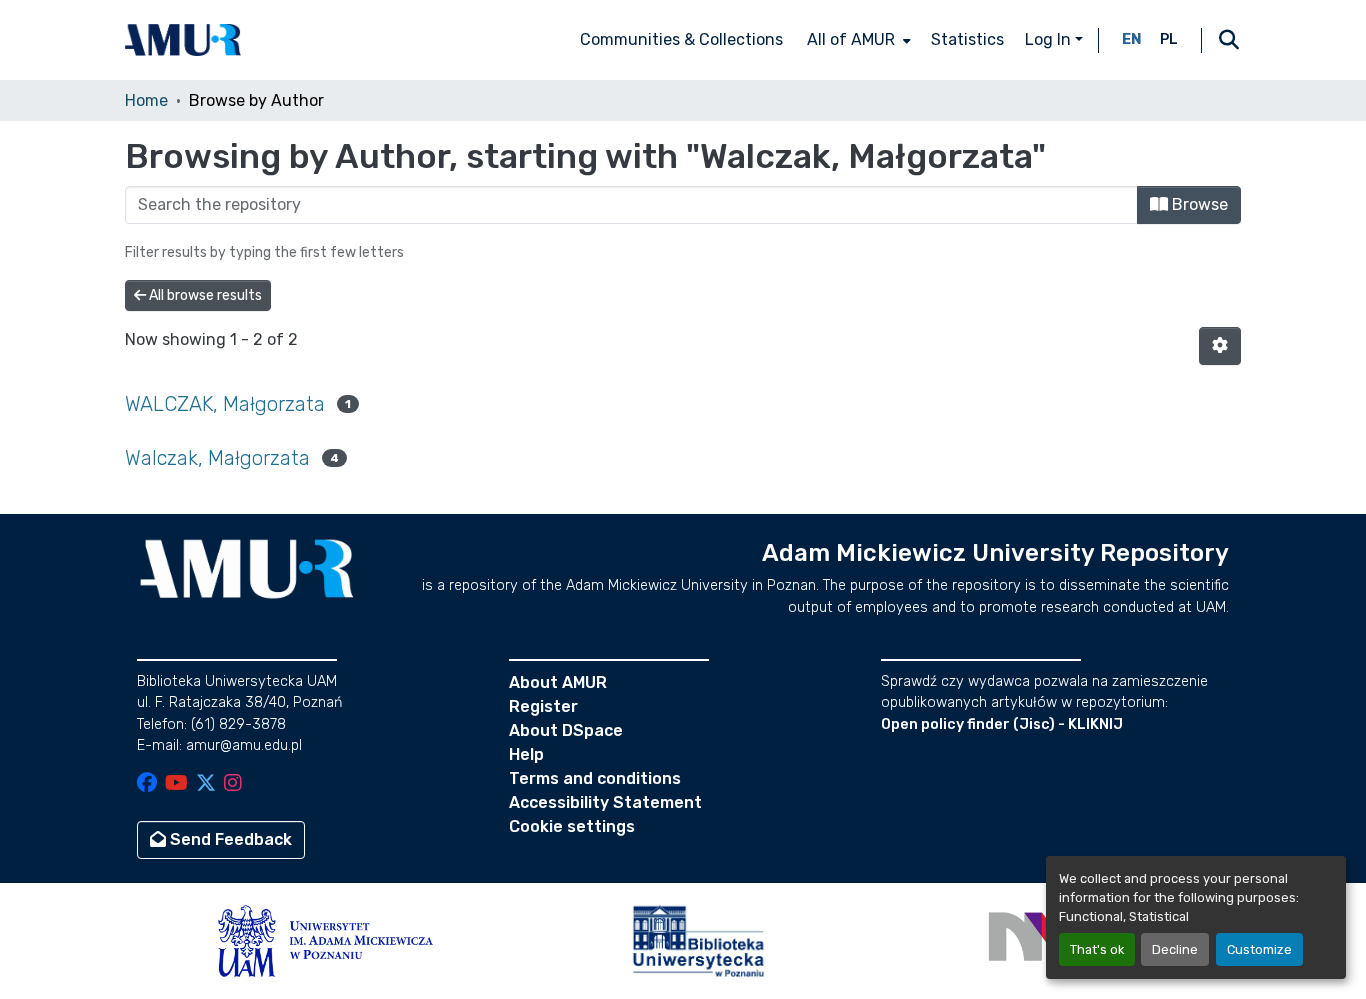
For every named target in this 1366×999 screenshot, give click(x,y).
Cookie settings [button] (572, 826)
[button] (183, 40)
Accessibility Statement (605, 802)
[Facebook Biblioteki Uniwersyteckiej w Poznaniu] (147, 784)
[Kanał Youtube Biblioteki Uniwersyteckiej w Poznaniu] (176, 784)
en (1132, 39)
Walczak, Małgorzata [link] (217, 458)
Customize (1259, 949)
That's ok (1097, 949)
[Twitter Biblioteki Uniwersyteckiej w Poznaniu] (206, 784)
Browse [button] (1198, 204)
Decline (1175, 949)
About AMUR (558, 682)
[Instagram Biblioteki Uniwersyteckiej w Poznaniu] (233, 784)
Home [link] (146, 100)
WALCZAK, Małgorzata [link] (225, 404)
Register (543, 706)
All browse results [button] (204, 295)
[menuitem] (857, 40)
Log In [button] (1050, 39)
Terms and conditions (595, 778)
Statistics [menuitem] (967, 39)
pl (1169, 39)
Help (526, 754)
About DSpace (566, 730)
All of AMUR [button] (851, 39)
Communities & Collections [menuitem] (681, 39)
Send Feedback (229, 839)
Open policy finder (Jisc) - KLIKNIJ (1002, 724)
